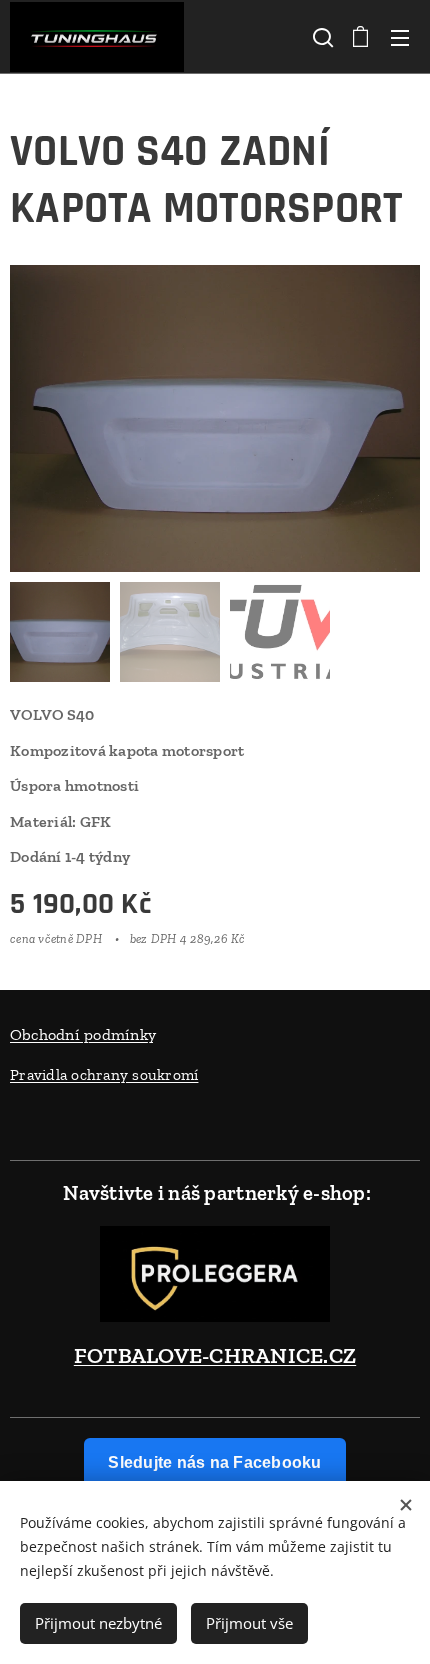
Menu (400, 37)
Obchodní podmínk (79, 1034)
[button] (321, 37)
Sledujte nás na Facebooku (214, 1462)
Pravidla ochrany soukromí (104, 1074)
